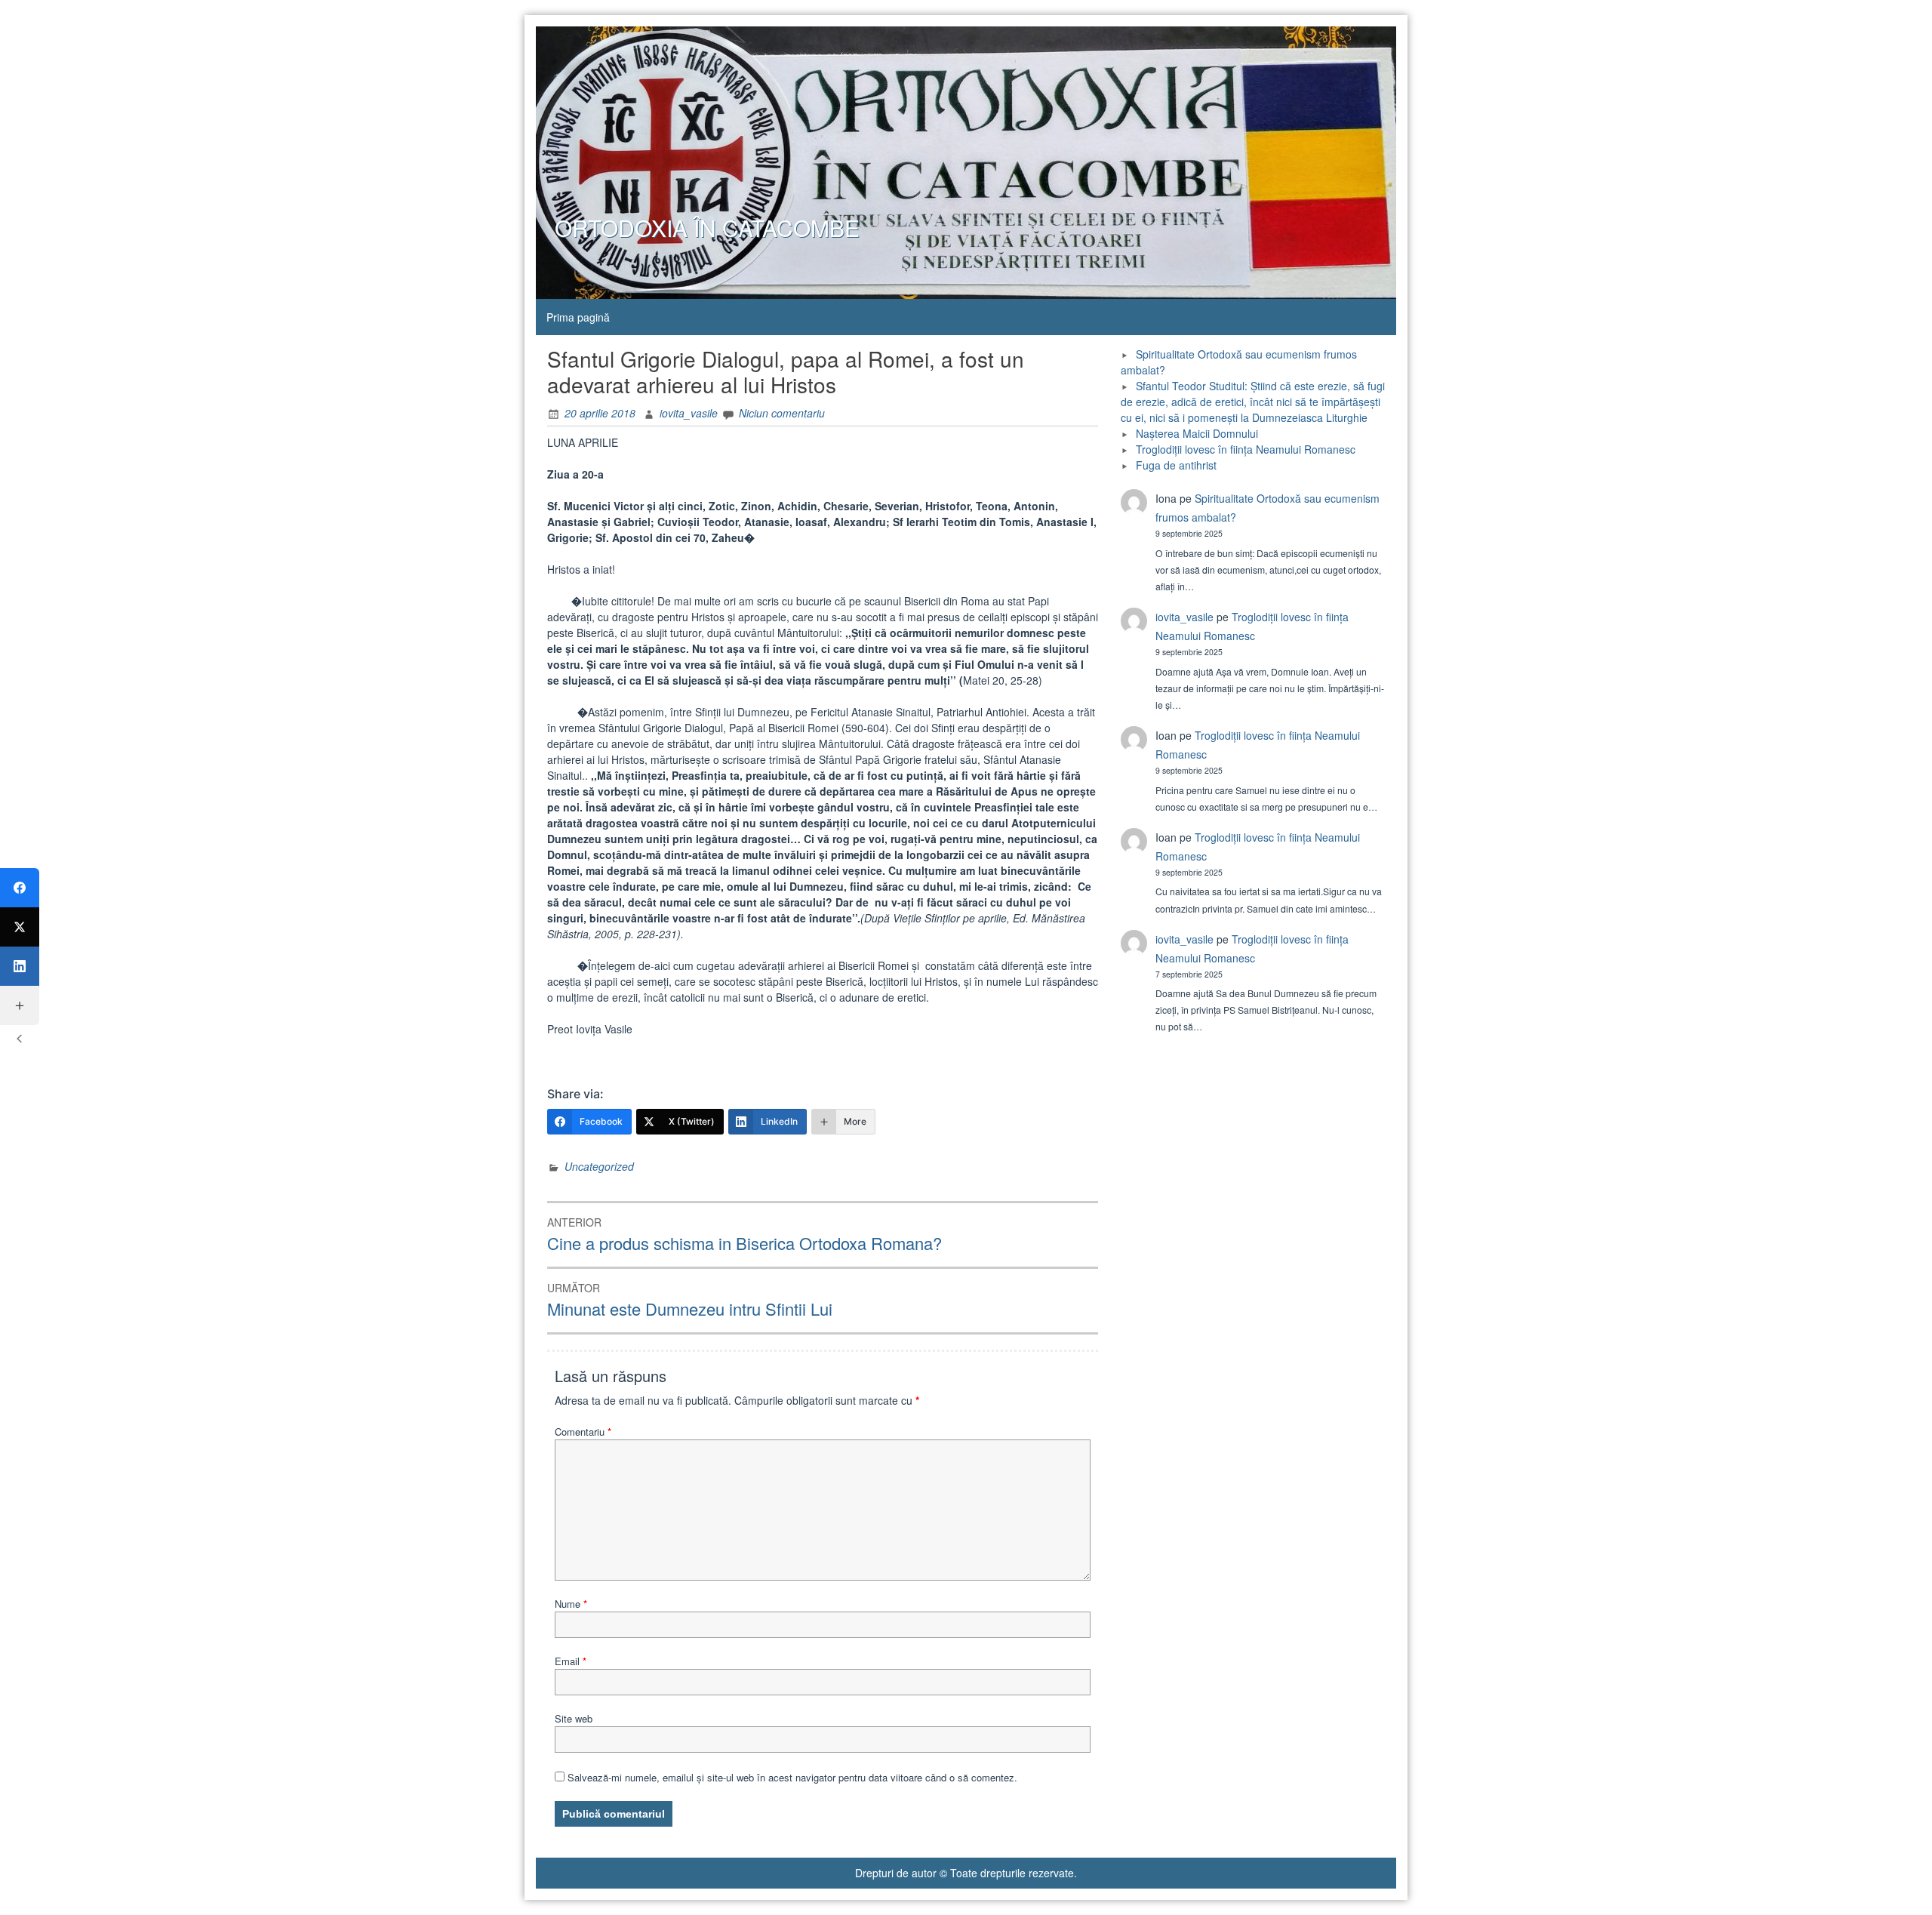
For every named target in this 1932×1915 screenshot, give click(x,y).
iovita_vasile (689, 413)
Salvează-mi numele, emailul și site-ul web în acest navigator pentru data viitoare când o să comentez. (792, 1777)
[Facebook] (20, 888)
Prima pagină (578, 317)
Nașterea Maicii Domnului (1197, 433)
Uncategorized (599, 1166)
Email (571, 1661)
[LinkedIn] (20, 966)
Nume (571, 1604)
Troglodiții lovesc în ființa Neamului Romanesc (1246, 449)
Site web (574, 1718)
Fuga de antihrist (1176, 465)
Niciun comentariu (782, 413)
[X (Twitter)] (20, 927)
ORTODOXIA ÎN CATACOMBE (707, 228)
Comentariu (583, 1432)
